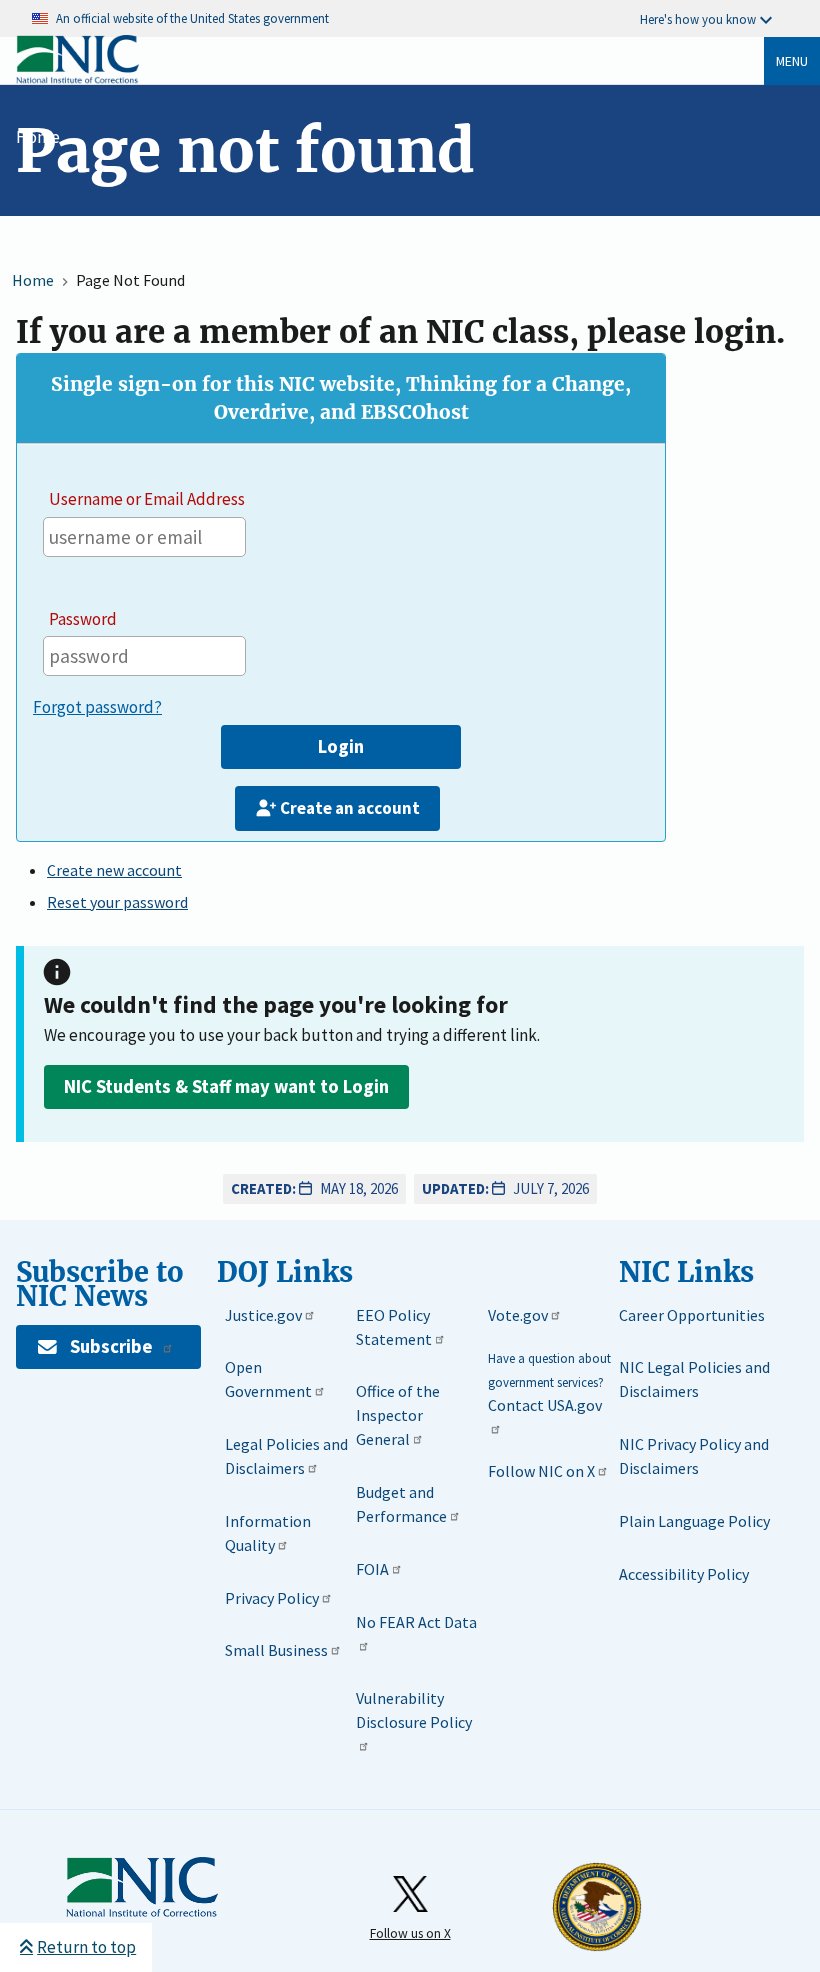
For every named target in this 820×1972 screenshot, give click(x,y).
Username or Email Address (147, 499)
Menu (792, 61)
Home (38, 137)
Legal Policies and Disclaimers (286, 1456)
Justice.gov (263, 1315)
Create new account (114, 870)
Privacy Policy (272, 1598)
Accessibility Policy (684, 1574)
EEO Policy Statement (394, 1327)
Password (83, 619)
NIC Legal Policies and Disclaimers (694, 1379)
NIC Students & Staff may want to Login (226, 1086)
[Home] (77, 79)
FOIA (372, 1569)
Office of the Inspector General (398, 1415)
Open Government (268, 1379)
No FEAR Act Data (416, 1622)
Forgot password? (97, 707)
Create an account (350, 808)
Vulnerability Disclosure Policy (414, 1710)
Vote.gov (518, 1315)
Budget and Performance (401, 1504)
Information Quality (268, 1533)
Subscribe (111, 1346)
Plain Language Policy (694, 1521)
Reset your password (117, 902)
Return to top (86, 1947)
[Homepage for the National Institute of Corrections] (142, 1888)
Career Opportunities (692, 1315)
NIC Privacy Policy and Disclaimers (694, 1456)
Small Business (276, 1650)
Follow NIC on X (541, 1471)
